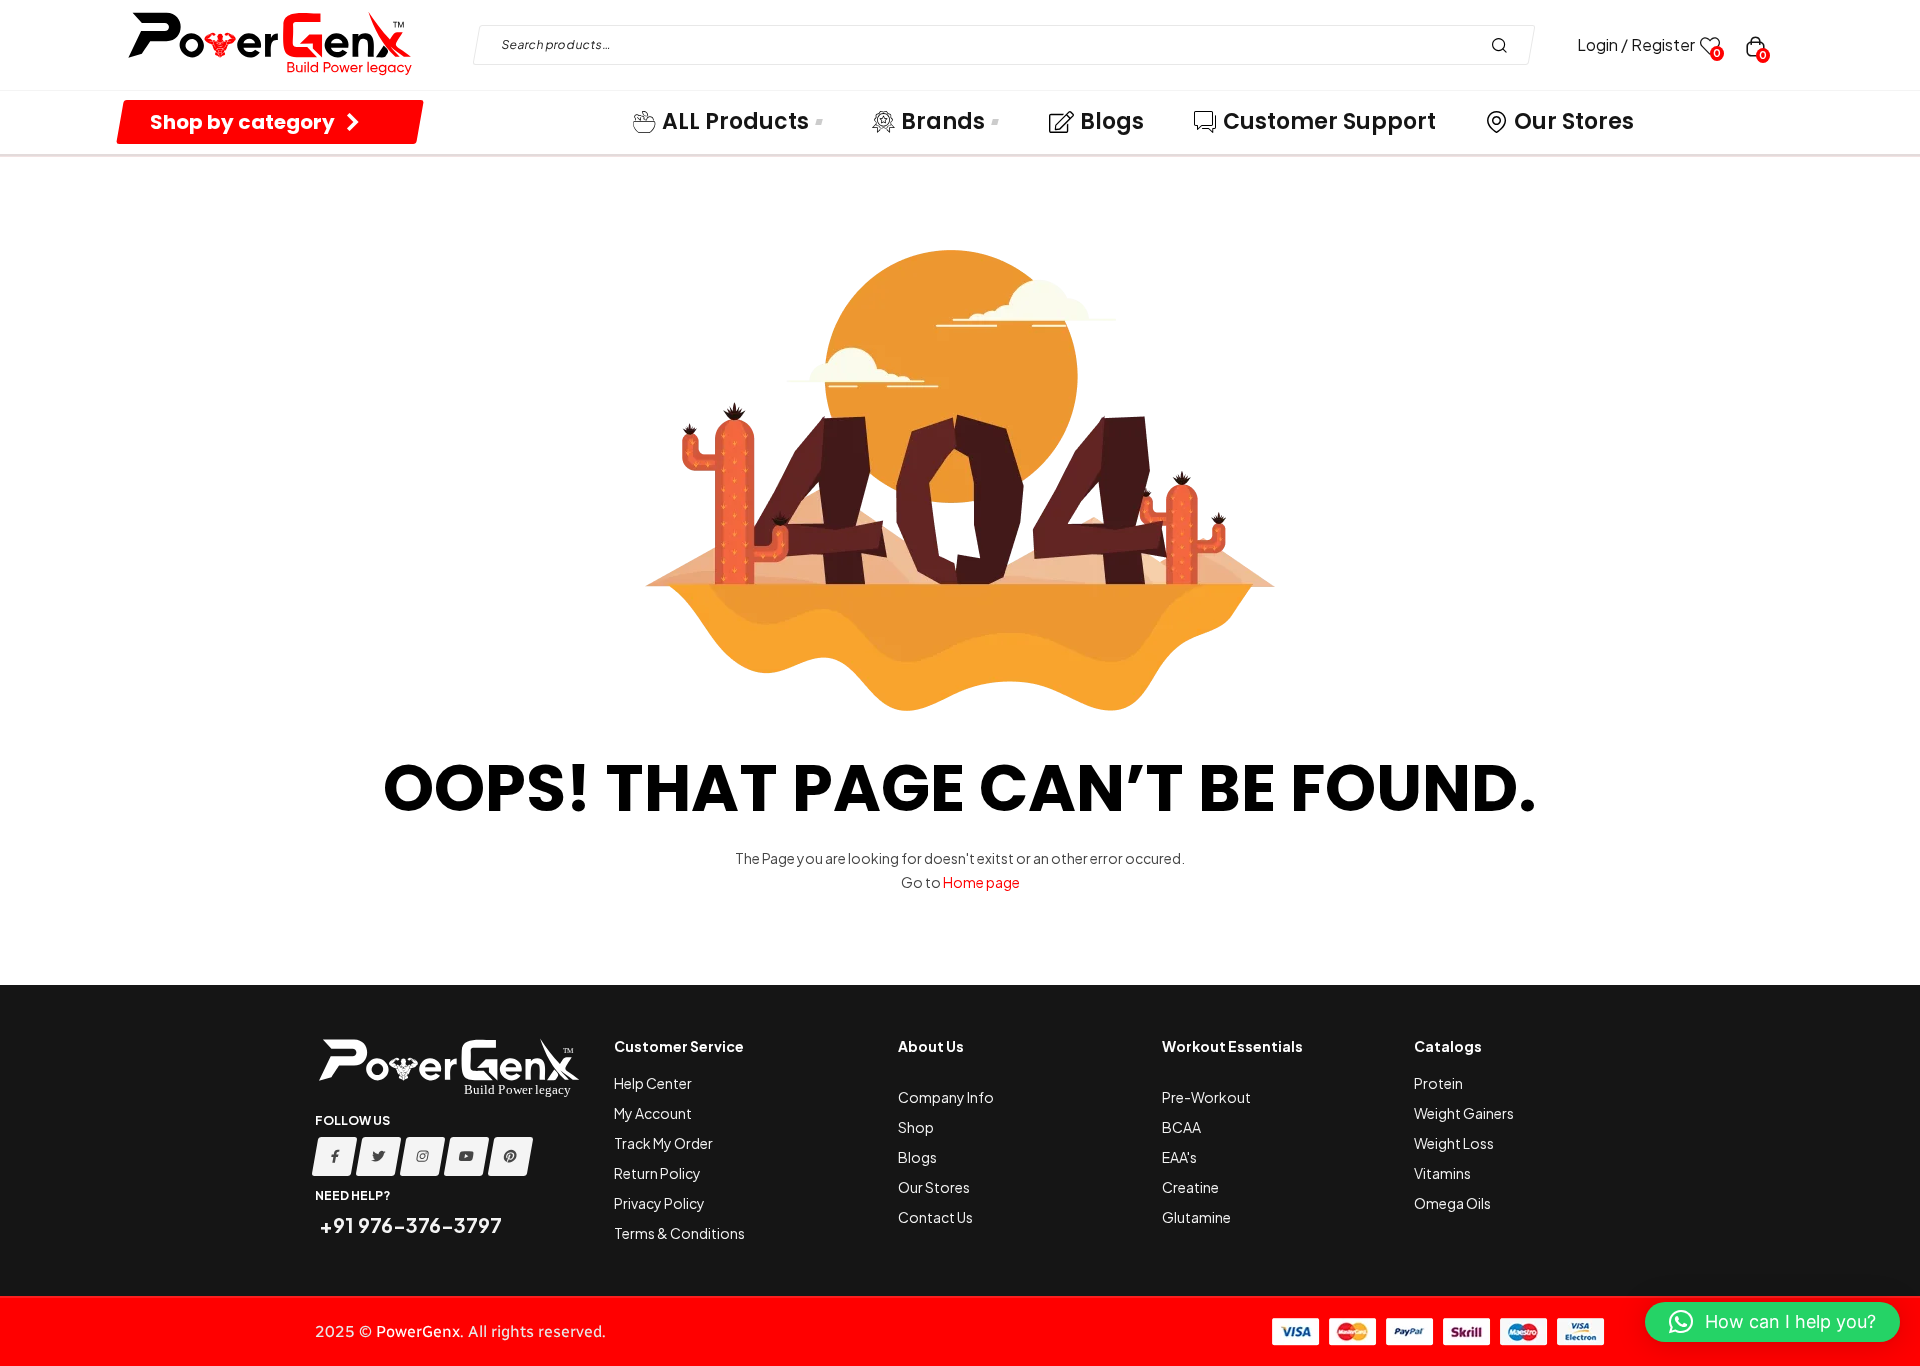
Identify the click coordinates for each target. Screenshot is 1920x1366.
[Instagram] (423, 1156)
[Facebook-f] (335, 1156)
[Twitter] (379, 1156)
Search (1504, 45)
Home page (981, 882)
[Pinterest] (511, 1156)
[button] (1772, 1322)
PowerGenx (418, 1331)
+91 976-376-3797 (408, 1224)
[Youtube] (467, 1156)
